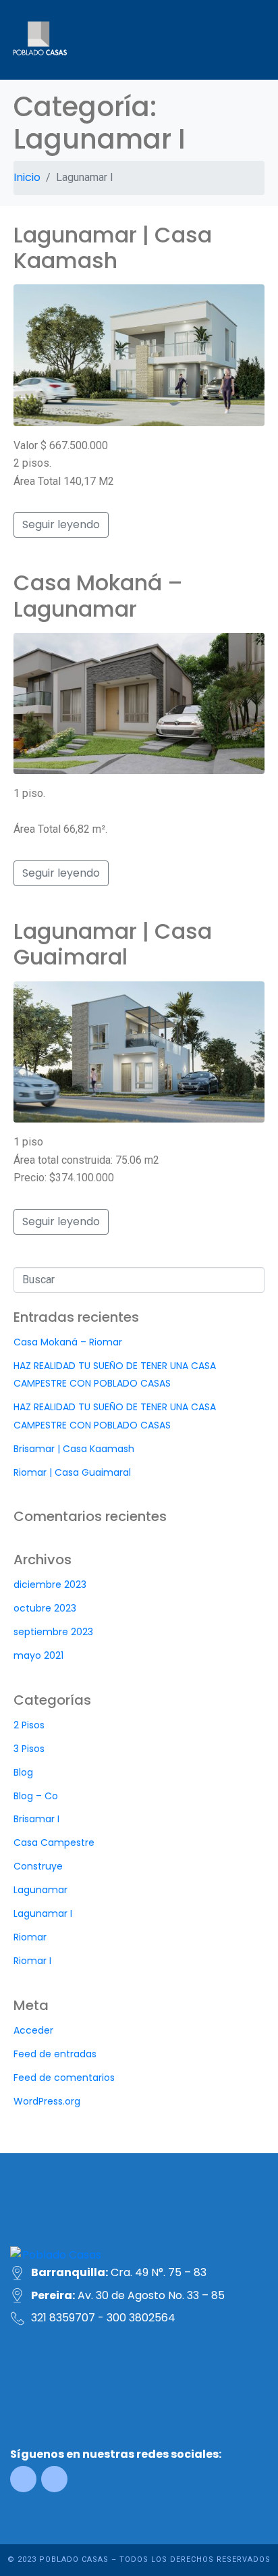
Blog (23, 1772)
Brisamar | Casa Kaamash (74, 1449)
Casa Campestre (54, 1843)
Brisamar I (36, 1819)
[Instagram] (54, 2479)
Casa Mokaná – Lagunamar (98, 595)
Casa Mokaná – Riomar (68, 1342)
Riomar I (32, 1961)
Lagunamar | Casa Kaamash (113, 248)
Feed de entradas (55, 2054)
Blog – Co (36, 1796)
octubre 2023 (45, 1608)
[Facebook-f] (23, 2479)
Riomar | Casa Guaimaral (72, 1472)
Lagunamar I (43, 1913)
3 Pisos (29, 1749)
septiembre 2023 (53, 1632)
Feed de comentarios (64, 2078)
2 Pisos (29, 1725)
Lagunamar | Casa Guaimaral (113, 944)
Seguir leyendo (61, 524)
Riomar (30, 1937)
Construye (38, 1866)
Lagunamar (40, 1890)
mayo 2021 (38, 1655)
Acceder (33, 2030)
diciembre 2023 (50, 1585)
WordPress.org (47, 2101)
